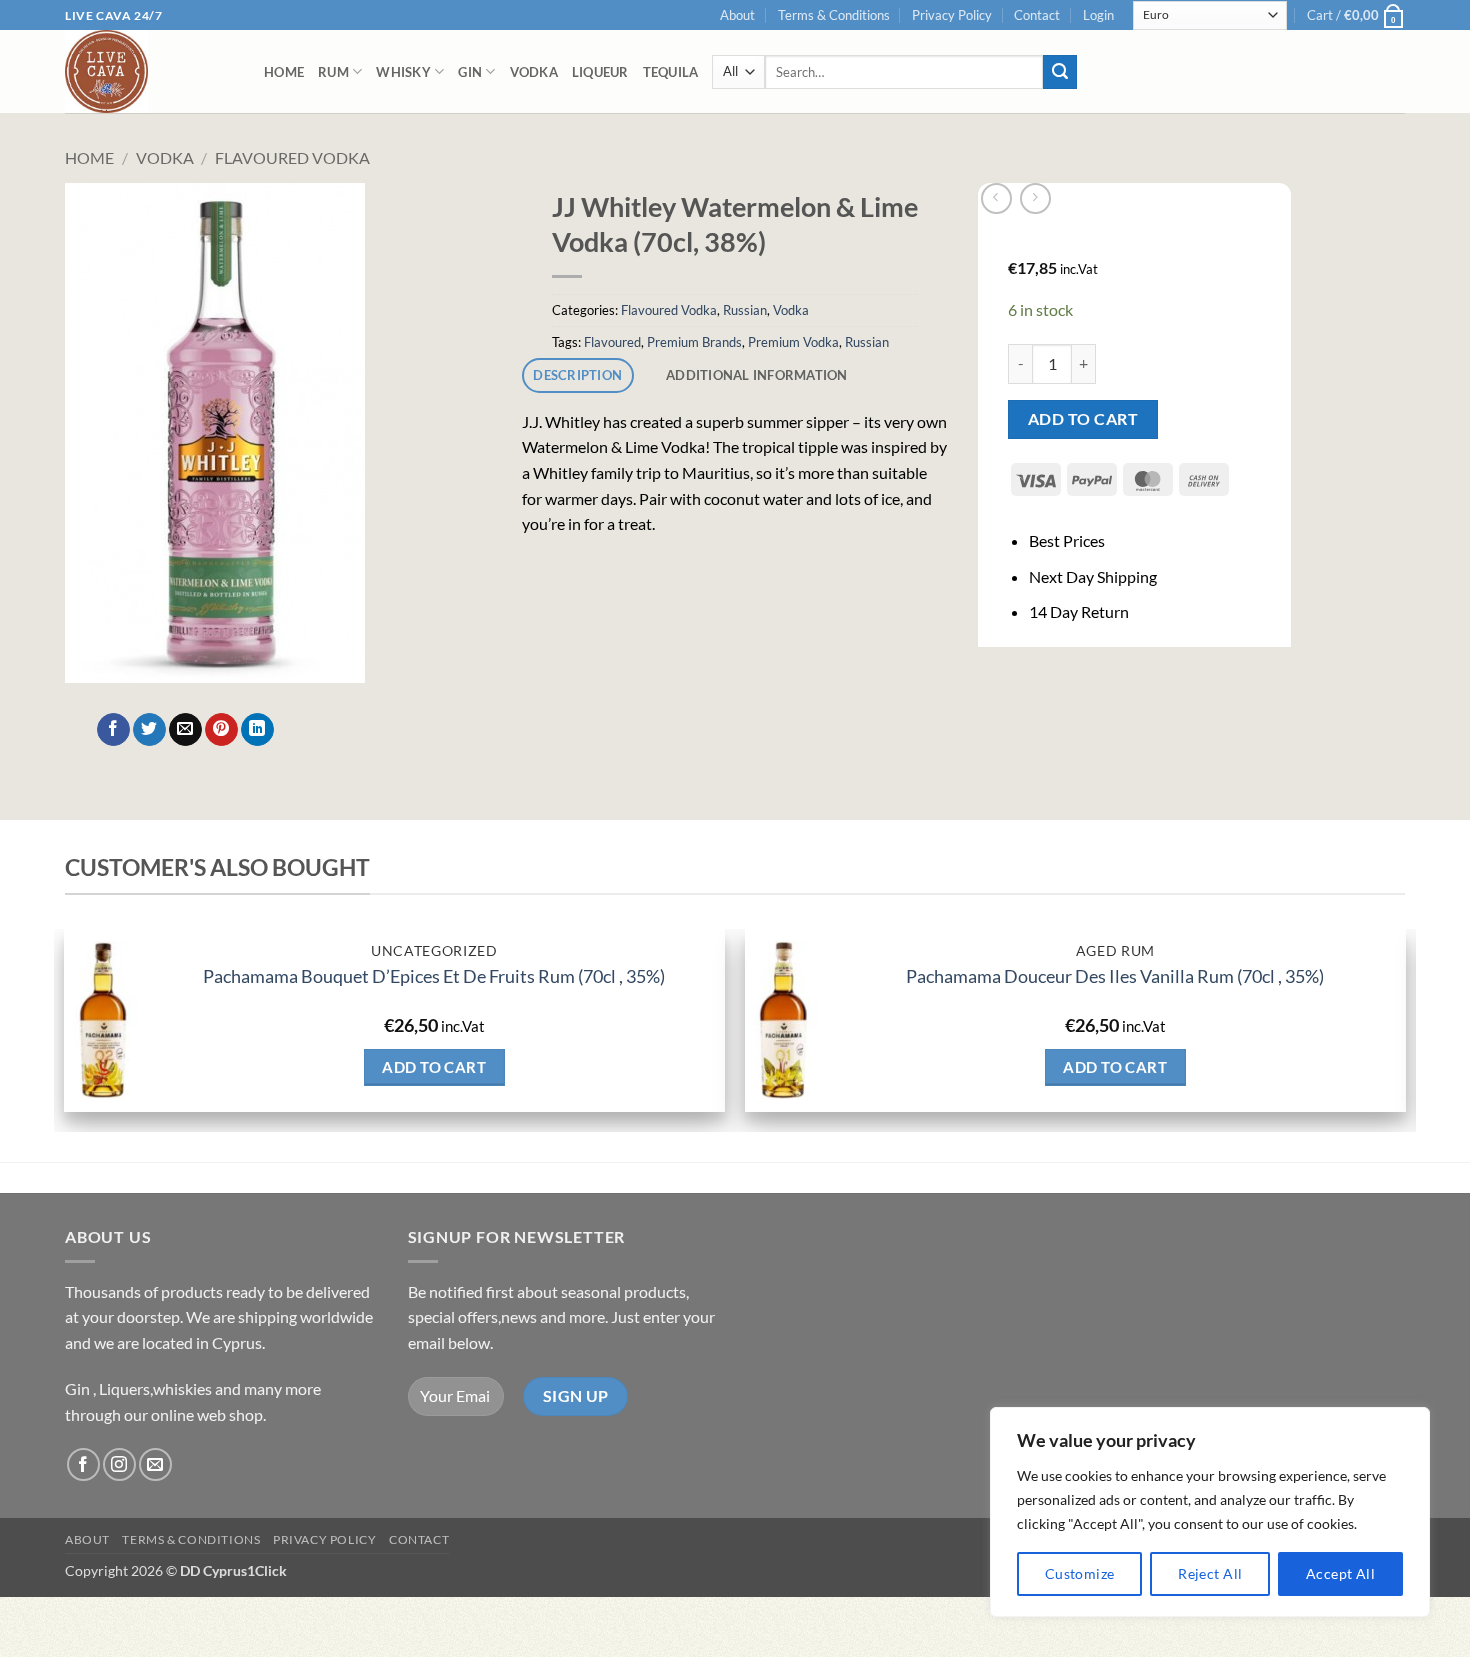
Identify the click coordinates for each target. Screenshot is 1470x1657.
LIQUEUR (600, 72)
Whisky (403, 72)
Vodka (534, 72)
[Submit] (1060, 72)
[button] (1098, 15)
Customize (1080, 1573)
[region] (1210, 1512)
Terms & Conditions (834, 15)
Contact (1037, 15)
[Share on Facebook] (113, 730)
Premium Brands (694, 342)
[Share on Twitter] (149, 730)
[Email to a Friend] (185, 730)
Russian (745, 310)
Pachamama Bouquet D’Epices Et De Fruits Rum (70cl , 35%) (434, 976)
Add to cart (1083, 419)
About (737, 15)
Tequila (671, 72)
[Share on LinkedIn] (257, 730)
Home (284, 72)
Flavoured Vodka (292, 157)
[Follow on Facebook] (83, 1464)
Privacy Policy (952, 15)
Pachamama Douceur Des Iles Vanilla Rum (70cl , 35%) (1115, 976)
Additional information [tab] (757, 375)
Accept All (1340, 1573)
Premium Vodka (793, 342)
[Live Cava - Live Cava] (149, 71)
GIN (470, 72)
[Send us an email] (155, 1464)
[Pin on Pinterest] (221, 730)
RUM (333, 72)
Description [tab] (577, 375)
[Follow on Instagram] (119, 1464)
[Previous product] (1035, 198)
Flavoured (612, 342)
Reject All (1210, 1573)
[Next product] (996, 198)
